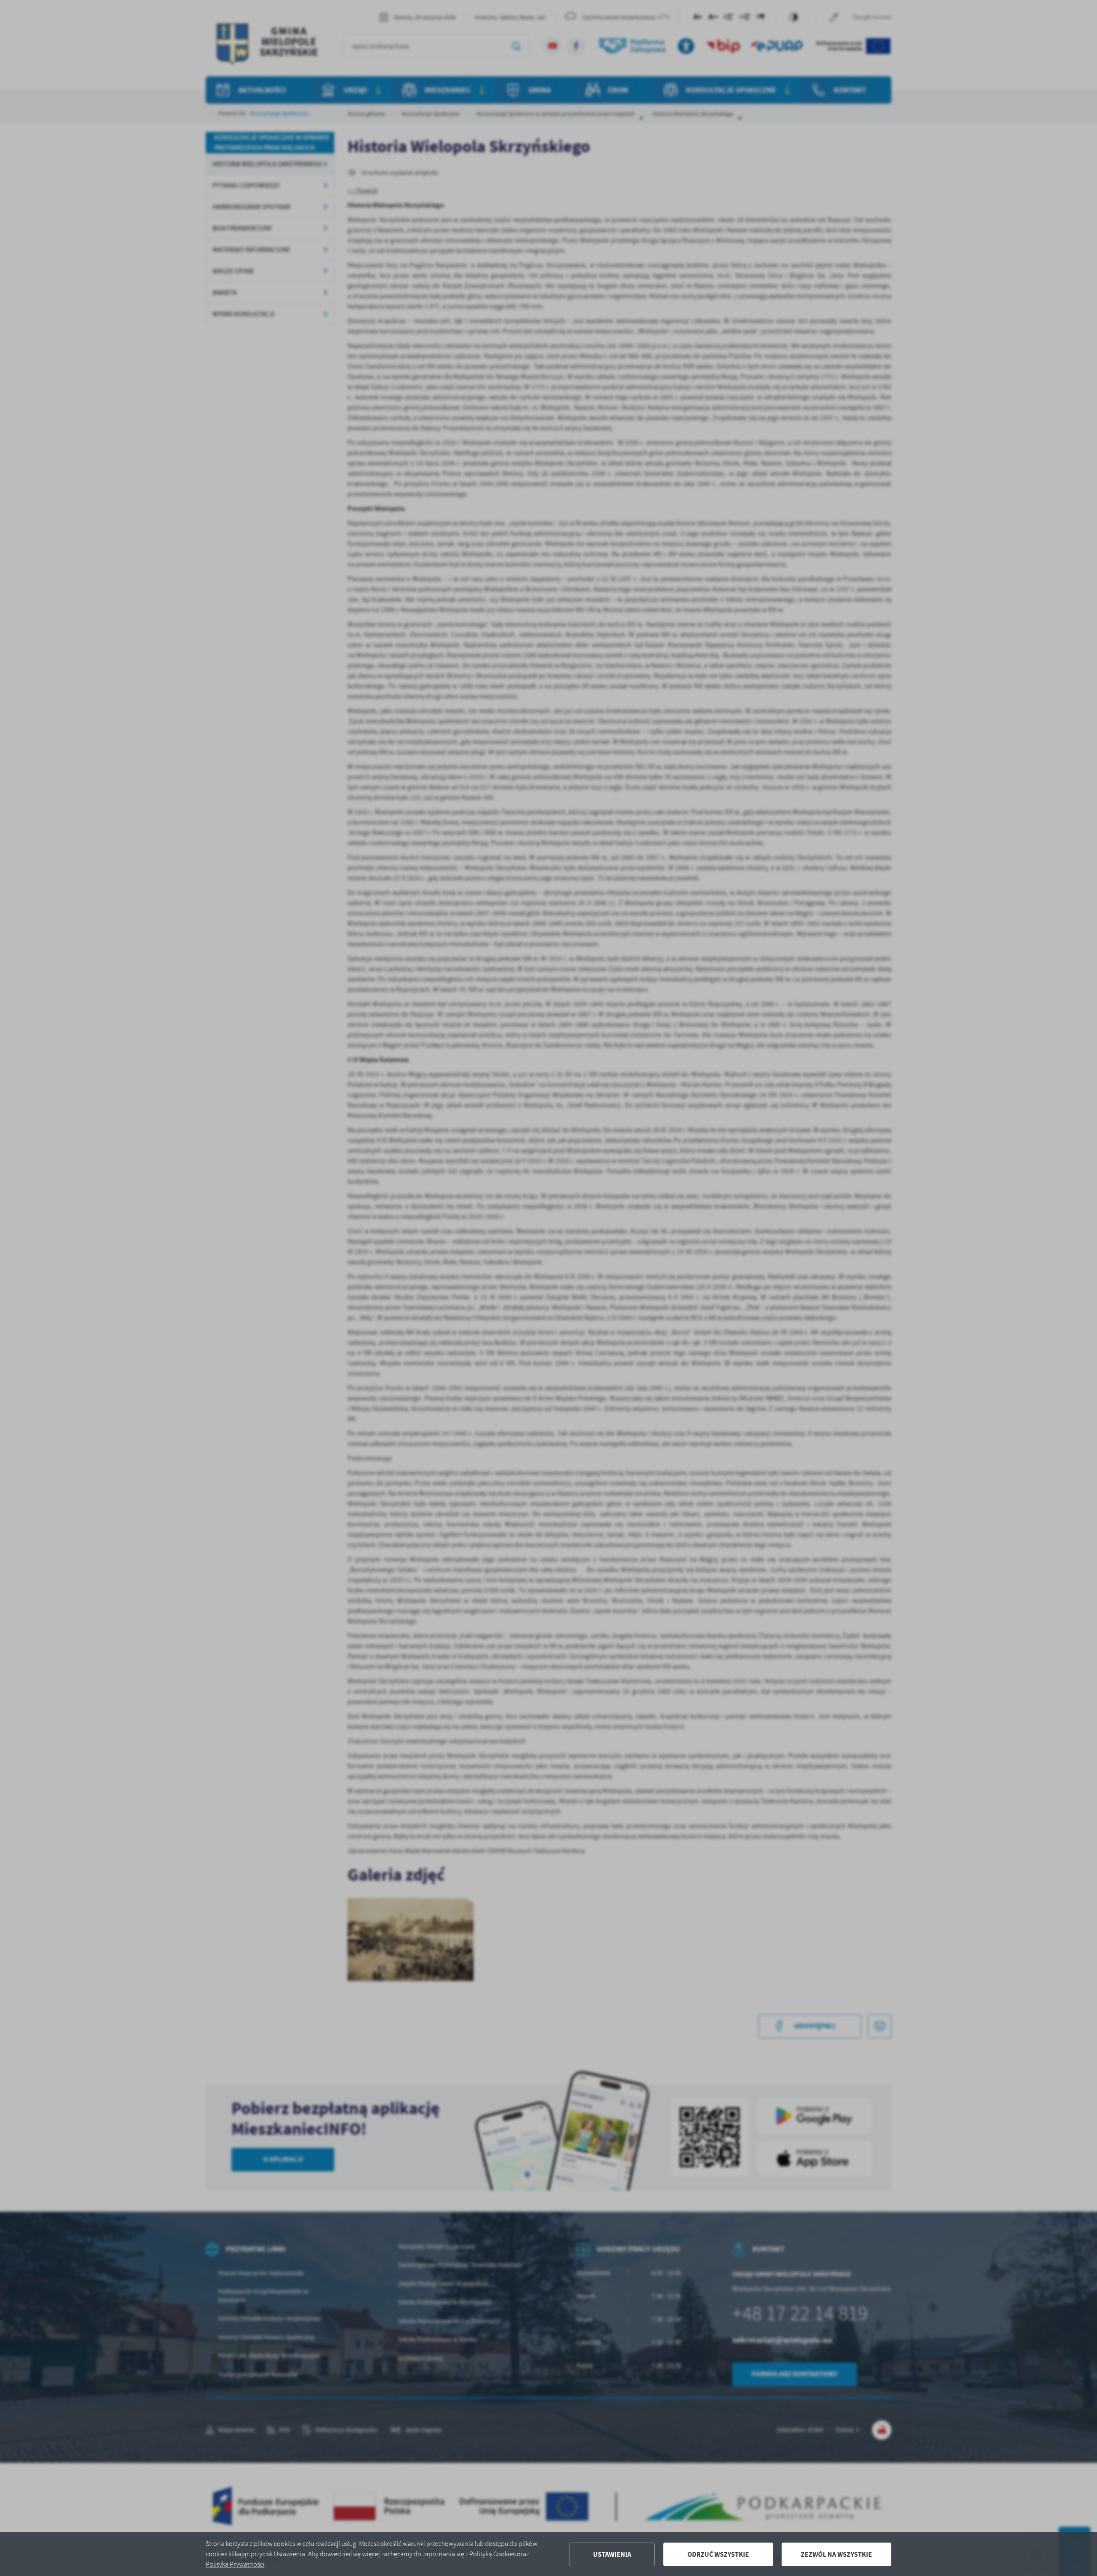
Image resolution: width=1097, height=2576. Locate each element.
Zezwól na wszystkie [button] (836, 2554)
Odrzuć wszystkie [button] (718, 2554)
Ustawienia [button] (612, 2554)
